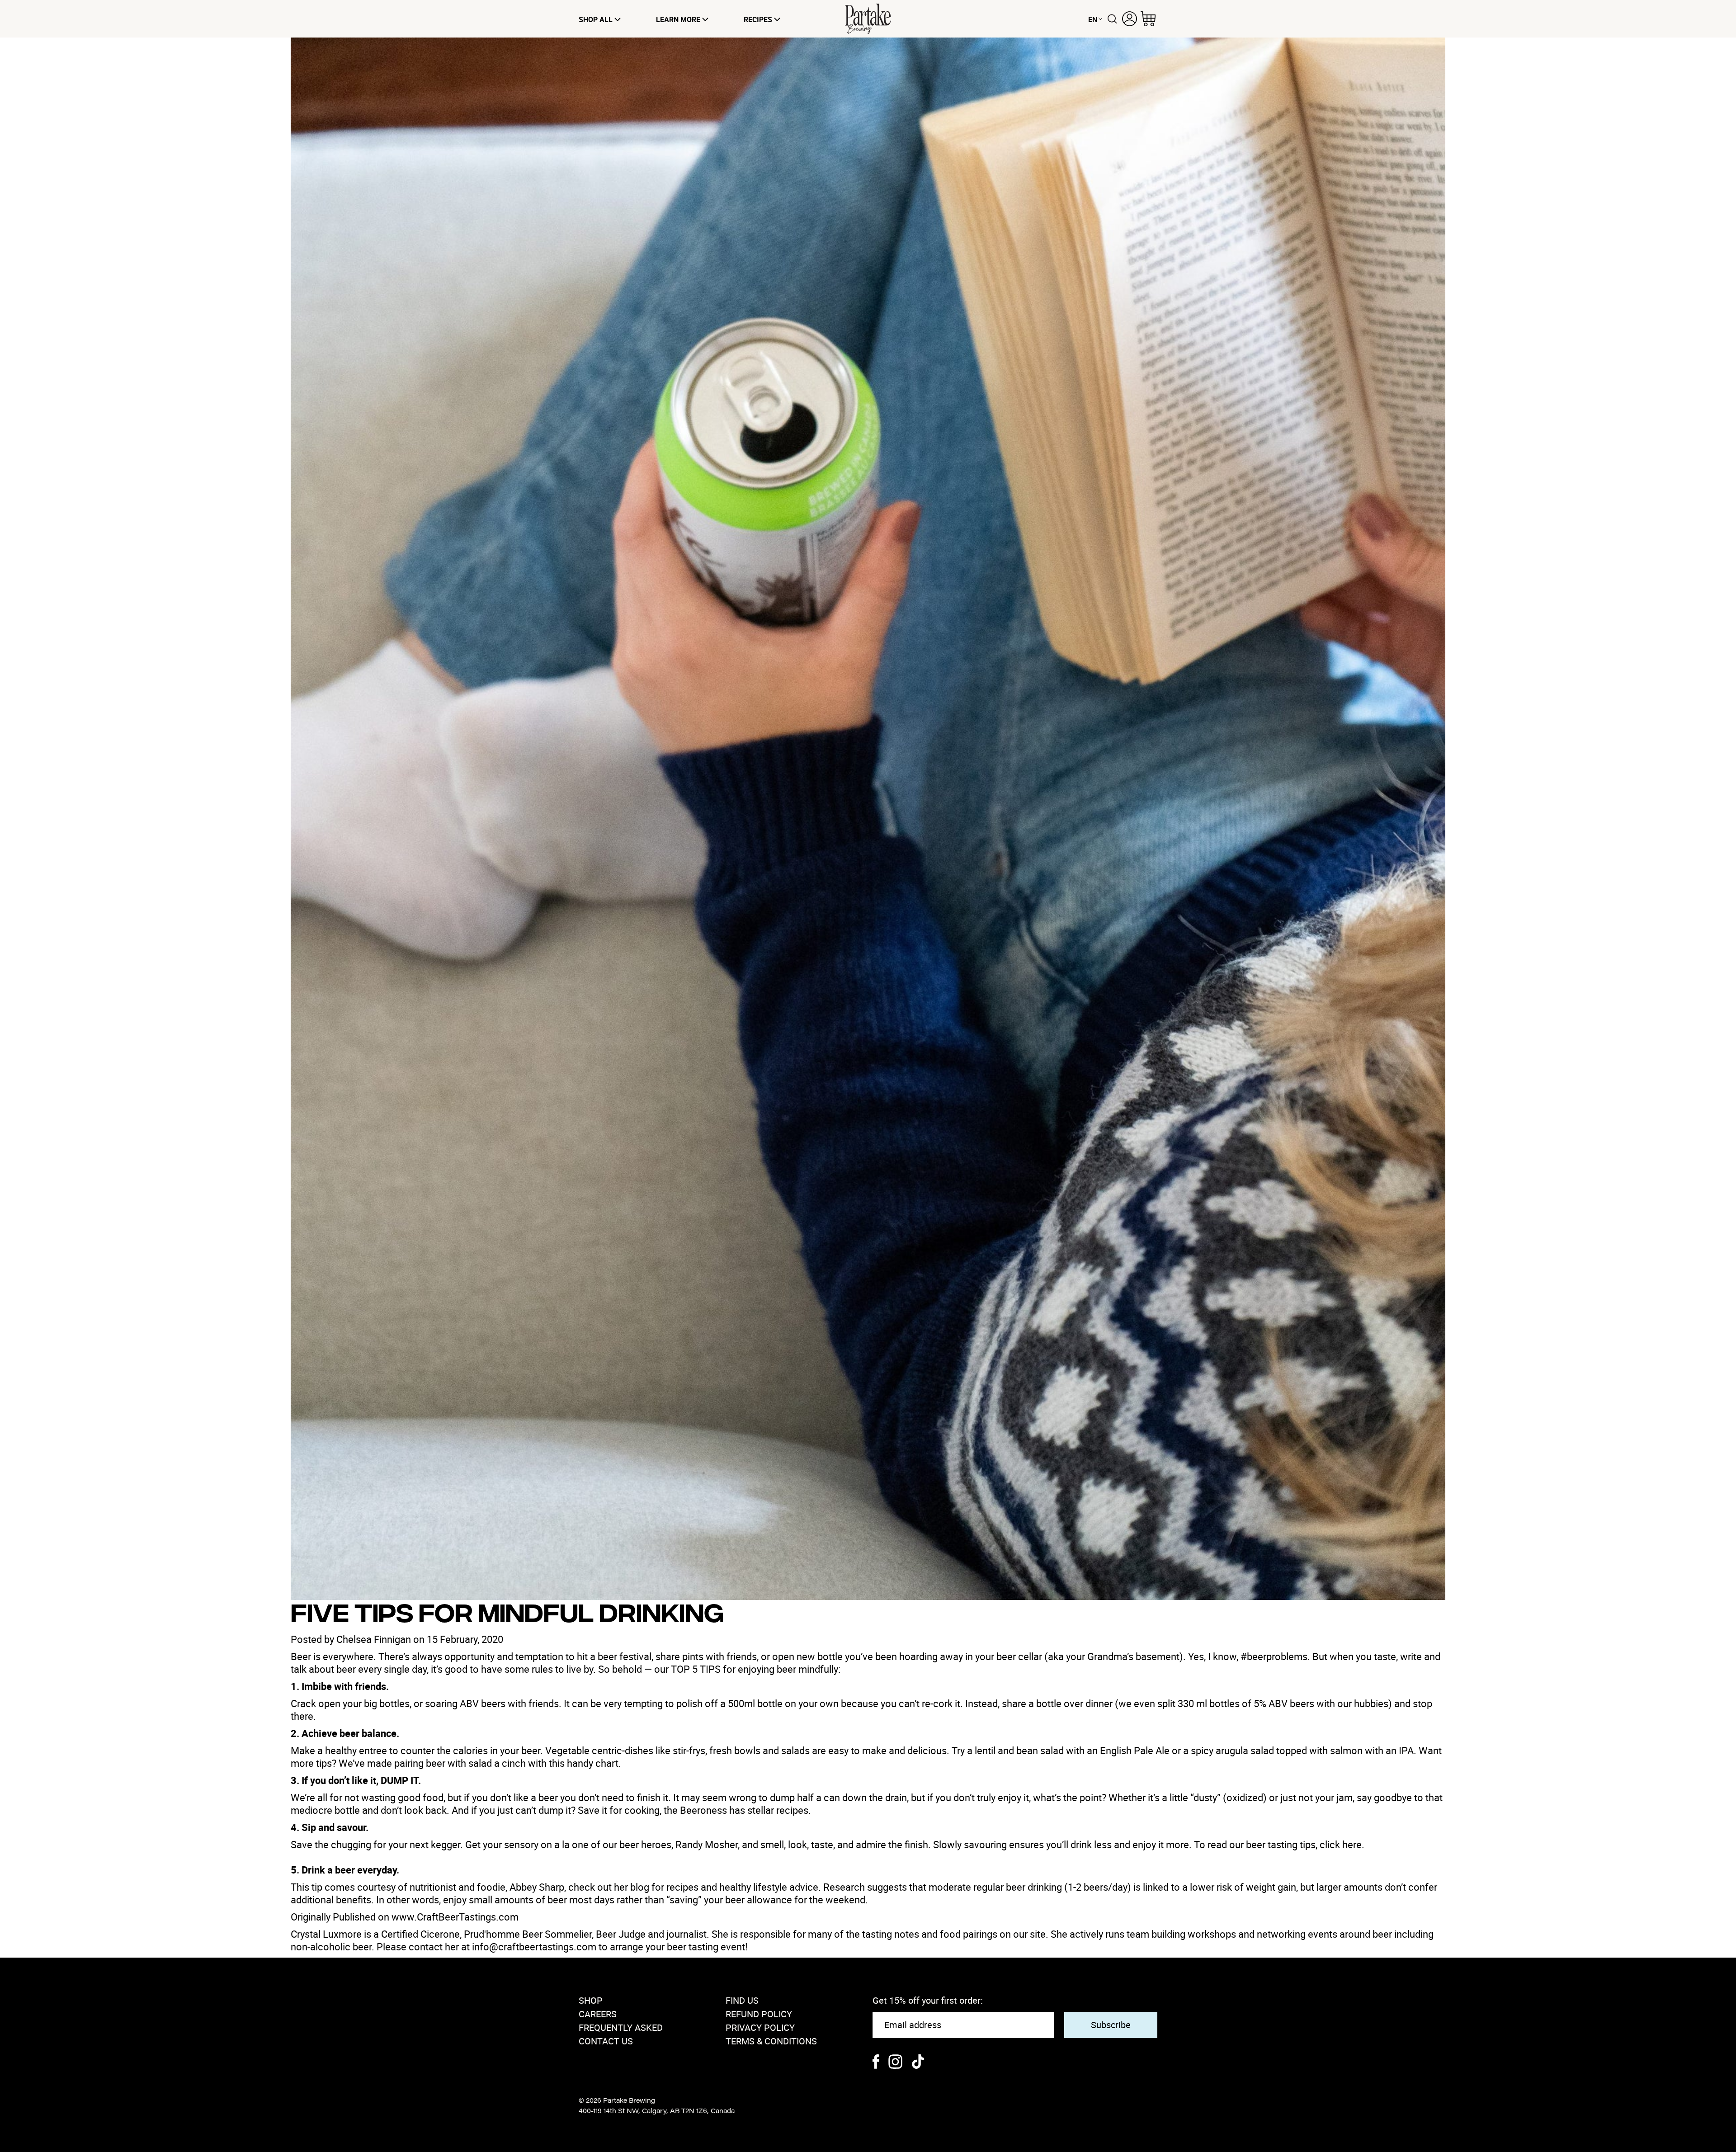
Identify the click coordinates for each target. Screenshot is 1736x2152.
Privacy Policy (760, 2027)
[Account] (1130, 19)
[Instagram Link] (895, 2063)
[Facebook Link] (876, 2063)
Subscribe (1111, 2025)
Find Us (742, 2000)
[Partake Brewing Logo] (868, 19)
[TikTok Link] (918, 2063)
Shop (591, 2000)
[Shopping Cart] (1148, 19)
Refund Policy (759, 2014)
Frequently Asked (621, 2027)
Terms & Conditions (771, 2041)
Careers (598, 2014)
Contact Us (606, 2041)
